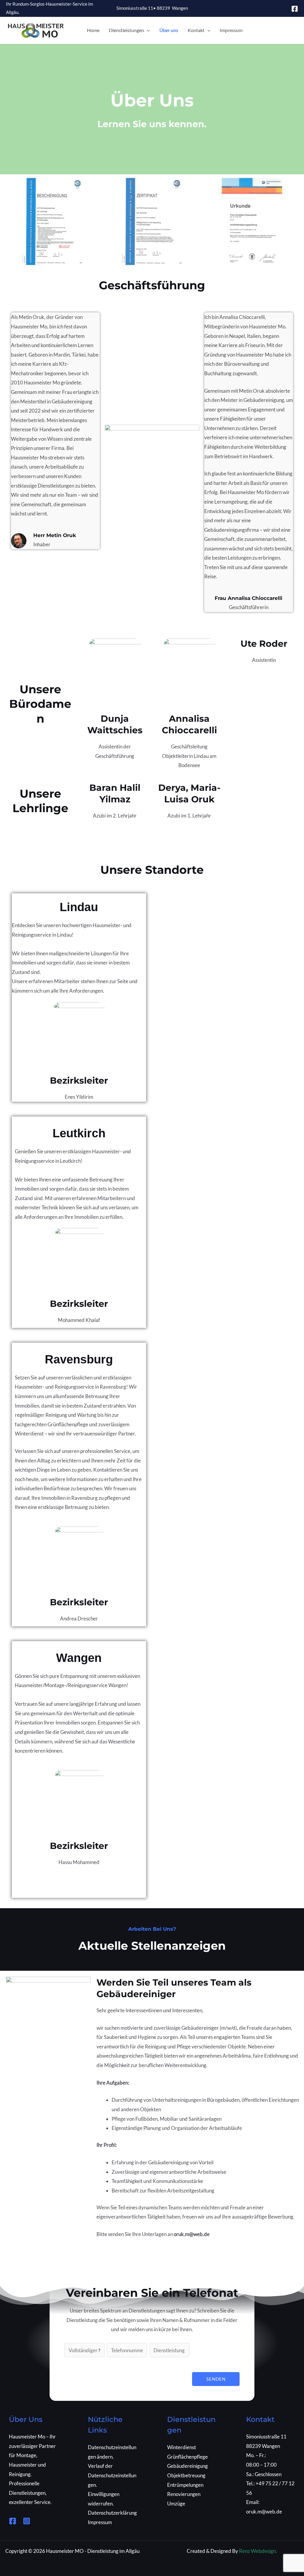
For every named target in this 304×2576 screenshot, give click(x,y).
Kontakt (196, 30)
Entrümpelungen (185, 2485)
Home (93, 30)
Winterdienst (182, 2447)
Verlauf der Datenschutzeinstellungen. (112, 2475)
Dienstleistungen (126, 30)
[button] (147, 30)
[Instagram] (27, 2521)
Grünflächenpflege (187, 2457)
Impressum (231, 30)
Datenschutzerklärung (112, 2513)
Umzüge (176, 2504)
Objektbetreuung (186, 2475)
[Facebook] (295, 9)
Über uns (169, 30)
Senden (216, 2379)
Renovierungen (184, 2494)
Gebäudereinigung (187, 2466)
